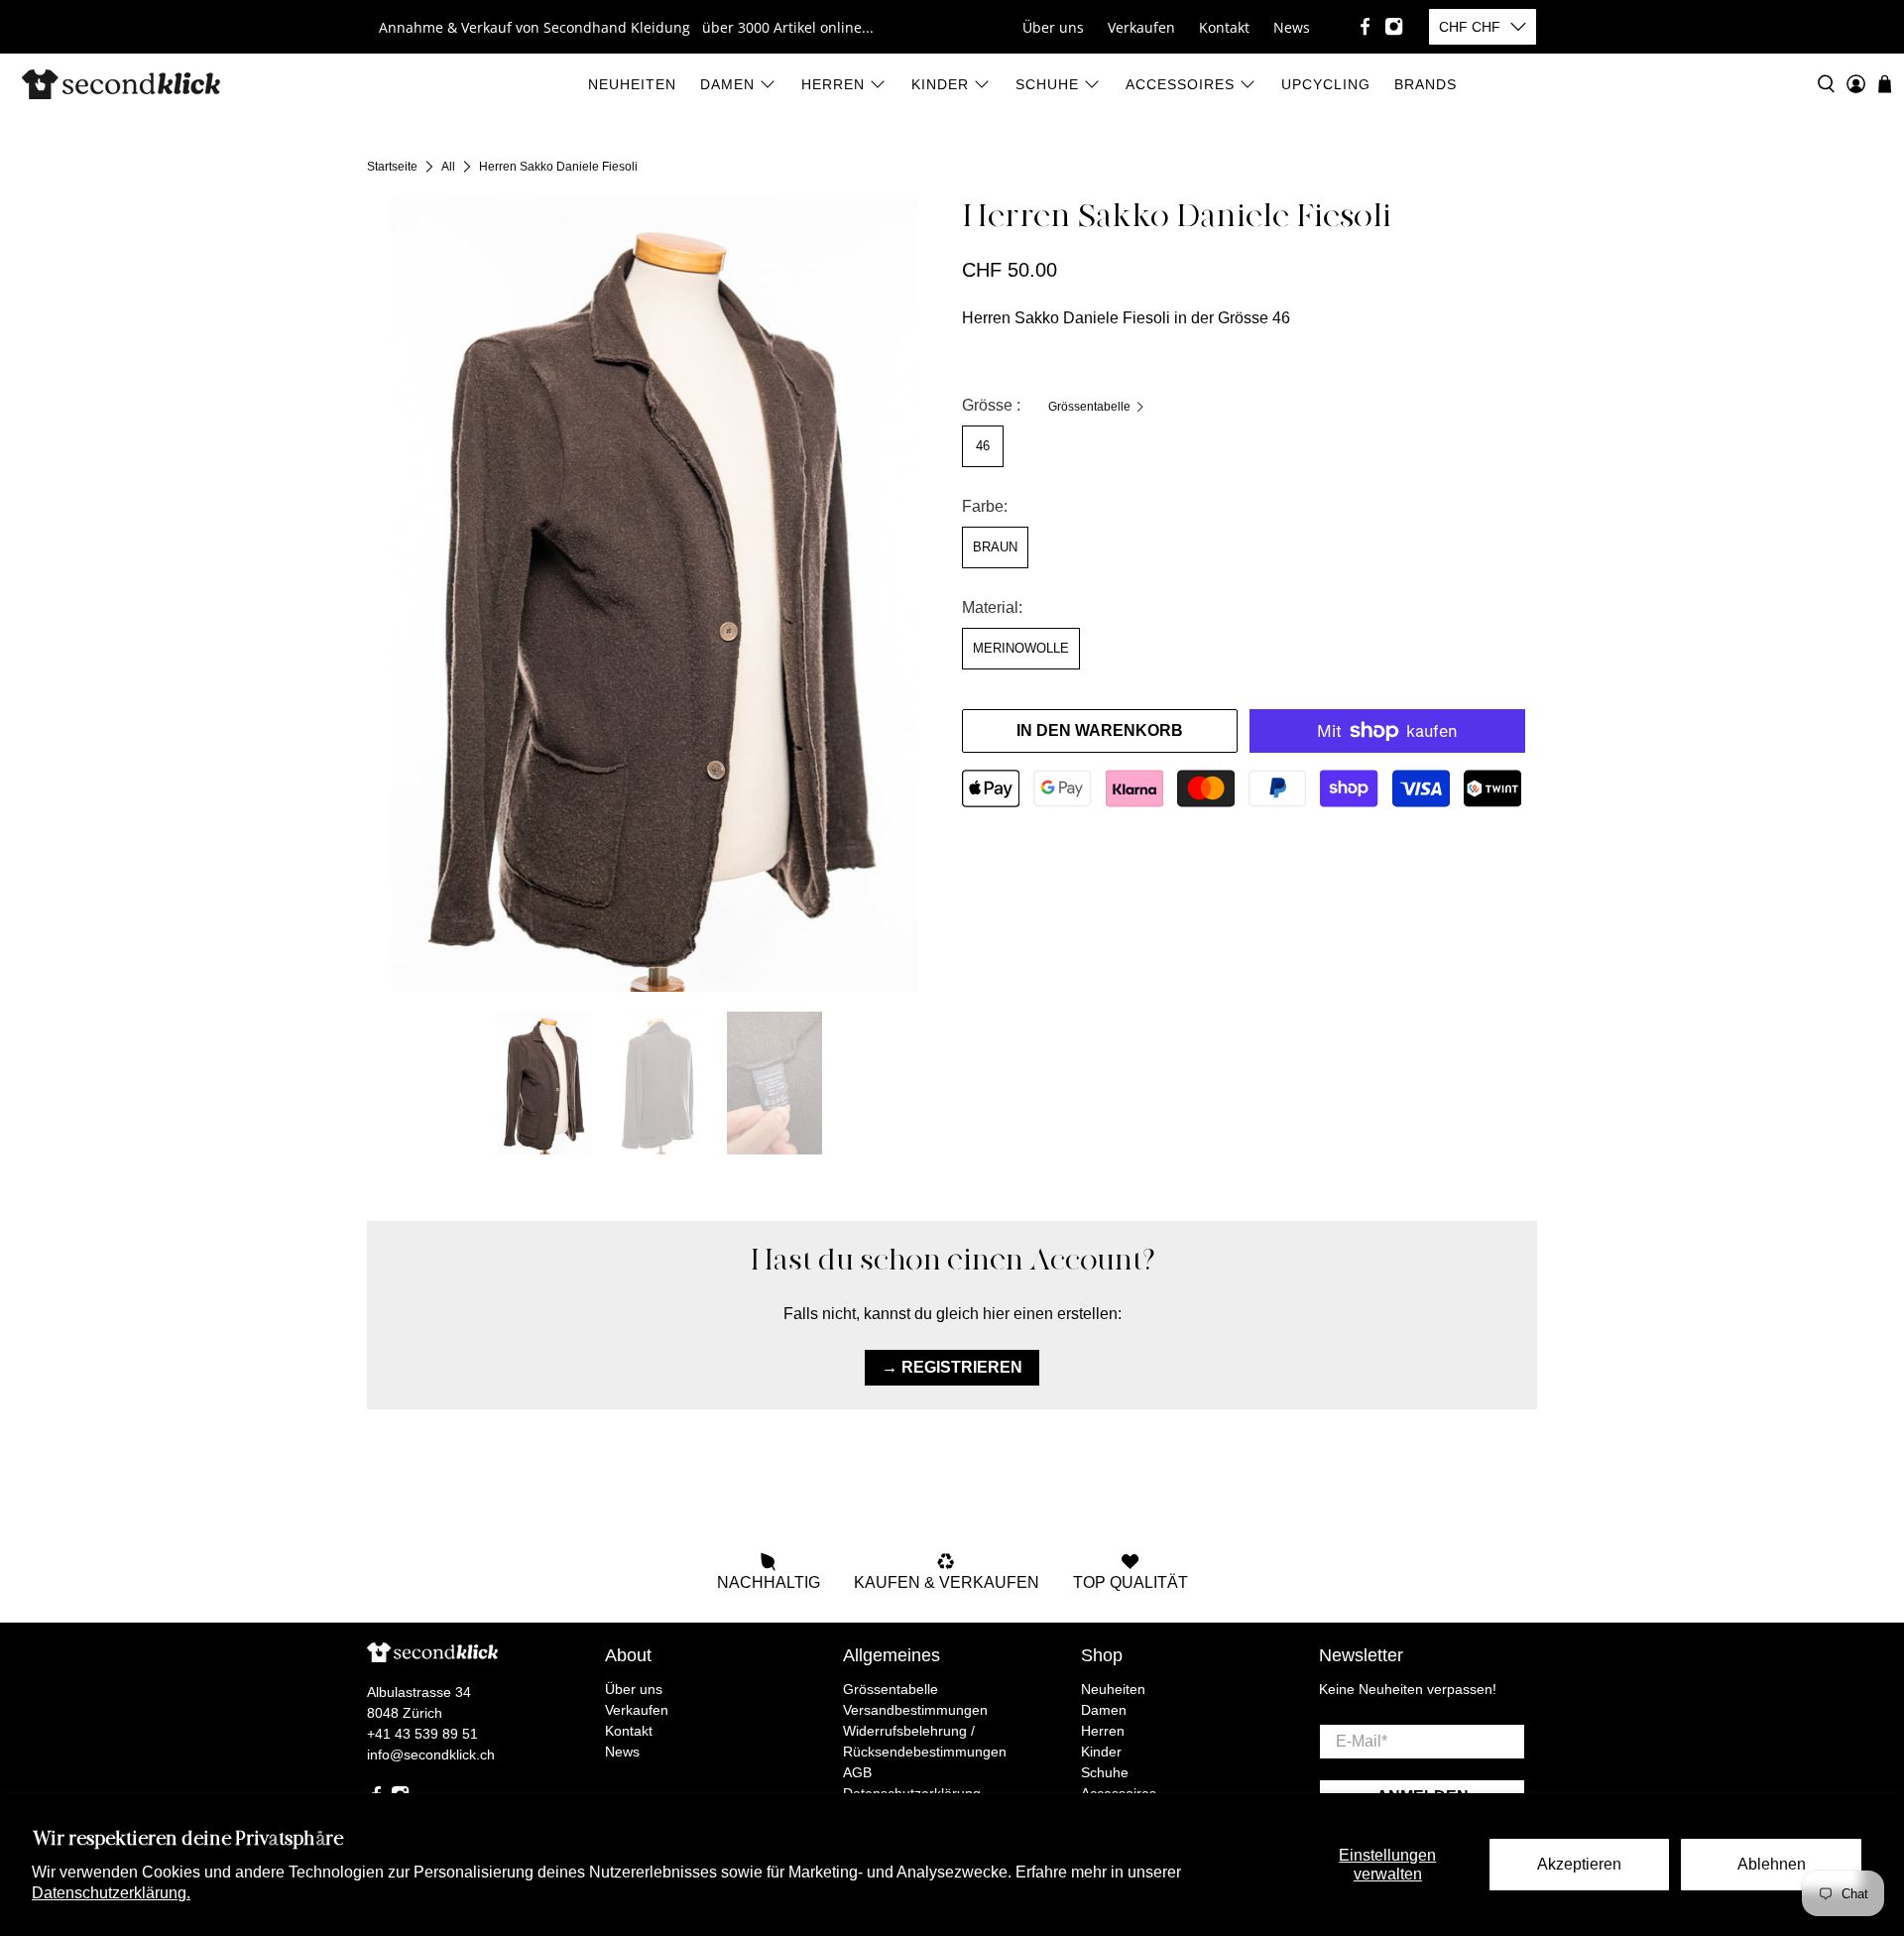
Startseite (392, 167)
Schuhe (1047, 84)
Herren (833, 84)
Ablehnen (1772, 1864)
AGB (857, 1772)
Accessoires (1180, 84)
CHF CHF (1470, 27)
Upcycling (1326, 84)
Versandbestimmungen (915, 1710)
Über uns (1053, 27)
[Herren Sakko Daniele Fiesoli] (654, 595)
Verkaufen (1141, 27)
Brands (1426, 84)
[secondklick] (121, 84)
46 (983, 446)
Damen (727, 84)
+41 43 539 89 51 (422, 1734)
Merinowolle (1021, 648)
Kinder (940, 84)
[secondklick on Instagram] (1394, 26)
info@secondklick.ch (431, 1754)
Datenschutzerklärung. (111, 1893)
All (448, 167)
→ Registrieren (952, 1367)
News (1292, 27)
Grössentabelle (1091, 407)
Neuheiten (632, 84)
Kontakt (1224, 27)
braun (995, 547)
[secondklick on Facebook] (1365, 26)
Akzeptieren (1579, 1864)
